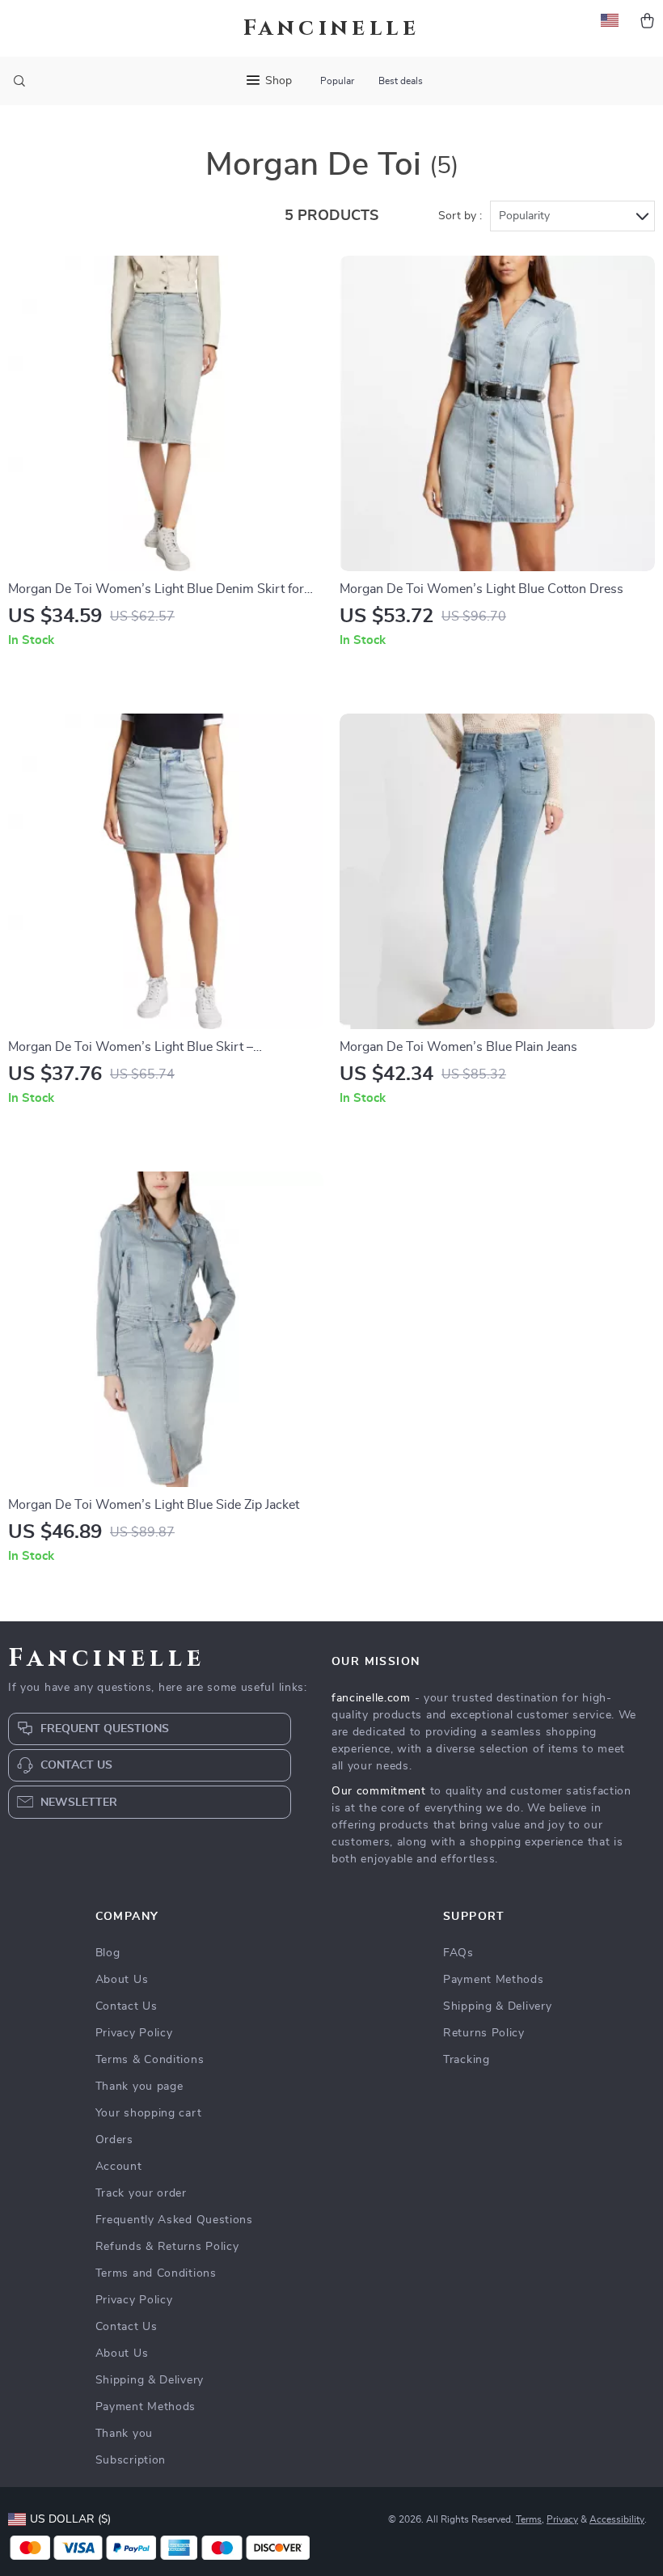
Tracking (467, 2060)
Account (119, 2167)
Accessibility (617, 2519)
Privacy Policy (134, 2033)
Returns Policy (484, 2033)
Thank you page (139, 2087)
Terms (529, 2519)
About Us (122, 1980)
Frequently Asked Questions (174, 2220)
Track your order (141, 2193)
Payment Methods (146, 2407)
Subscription (131, 2460)
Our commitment (379, 1791)
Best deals (401, 81)
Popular (337, 81)
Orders (114, 2140)
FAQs (458, 1953)
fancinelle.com (371, 1698)
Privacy (562, 2519)
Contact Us (127, 2006)
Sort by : (460, 216)
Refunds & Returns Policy (167, 2247)
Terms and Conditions (156, 2273)
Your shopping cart (149, 2113)
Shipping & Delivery (150, 2380)
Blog (108, 1953)
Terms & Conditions (150, 2060)
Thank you (124, 2434)
